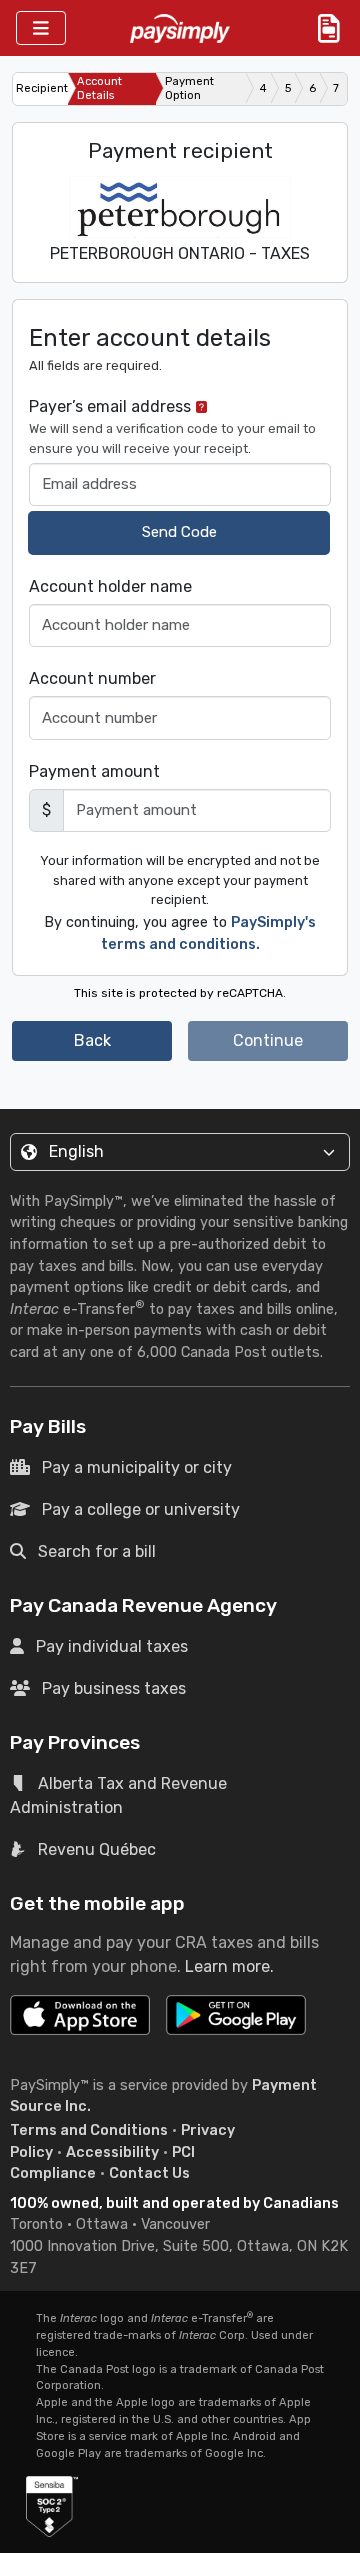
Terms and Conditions (89, 2130)
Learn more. (229, 1966)
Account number (92, 678)
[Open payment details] (329, 28)
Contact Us (149, 2173)
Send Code (179, 532)
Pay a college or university (141, 1509)
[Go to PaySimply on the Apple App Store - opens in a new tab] (80, 2015)
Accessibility (112, 2152)
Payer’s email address (172, 426)
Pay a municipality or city (137, 1467)
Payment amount (94, 771)
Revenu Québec (97, 1849)
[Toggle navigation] (41, 28)
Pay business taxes (114, 1688)
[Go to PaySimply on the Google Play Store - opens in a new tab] (236, 2023)
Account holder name (110, 586)
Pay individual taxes (112, 1646)
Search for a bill (97, 1551)
